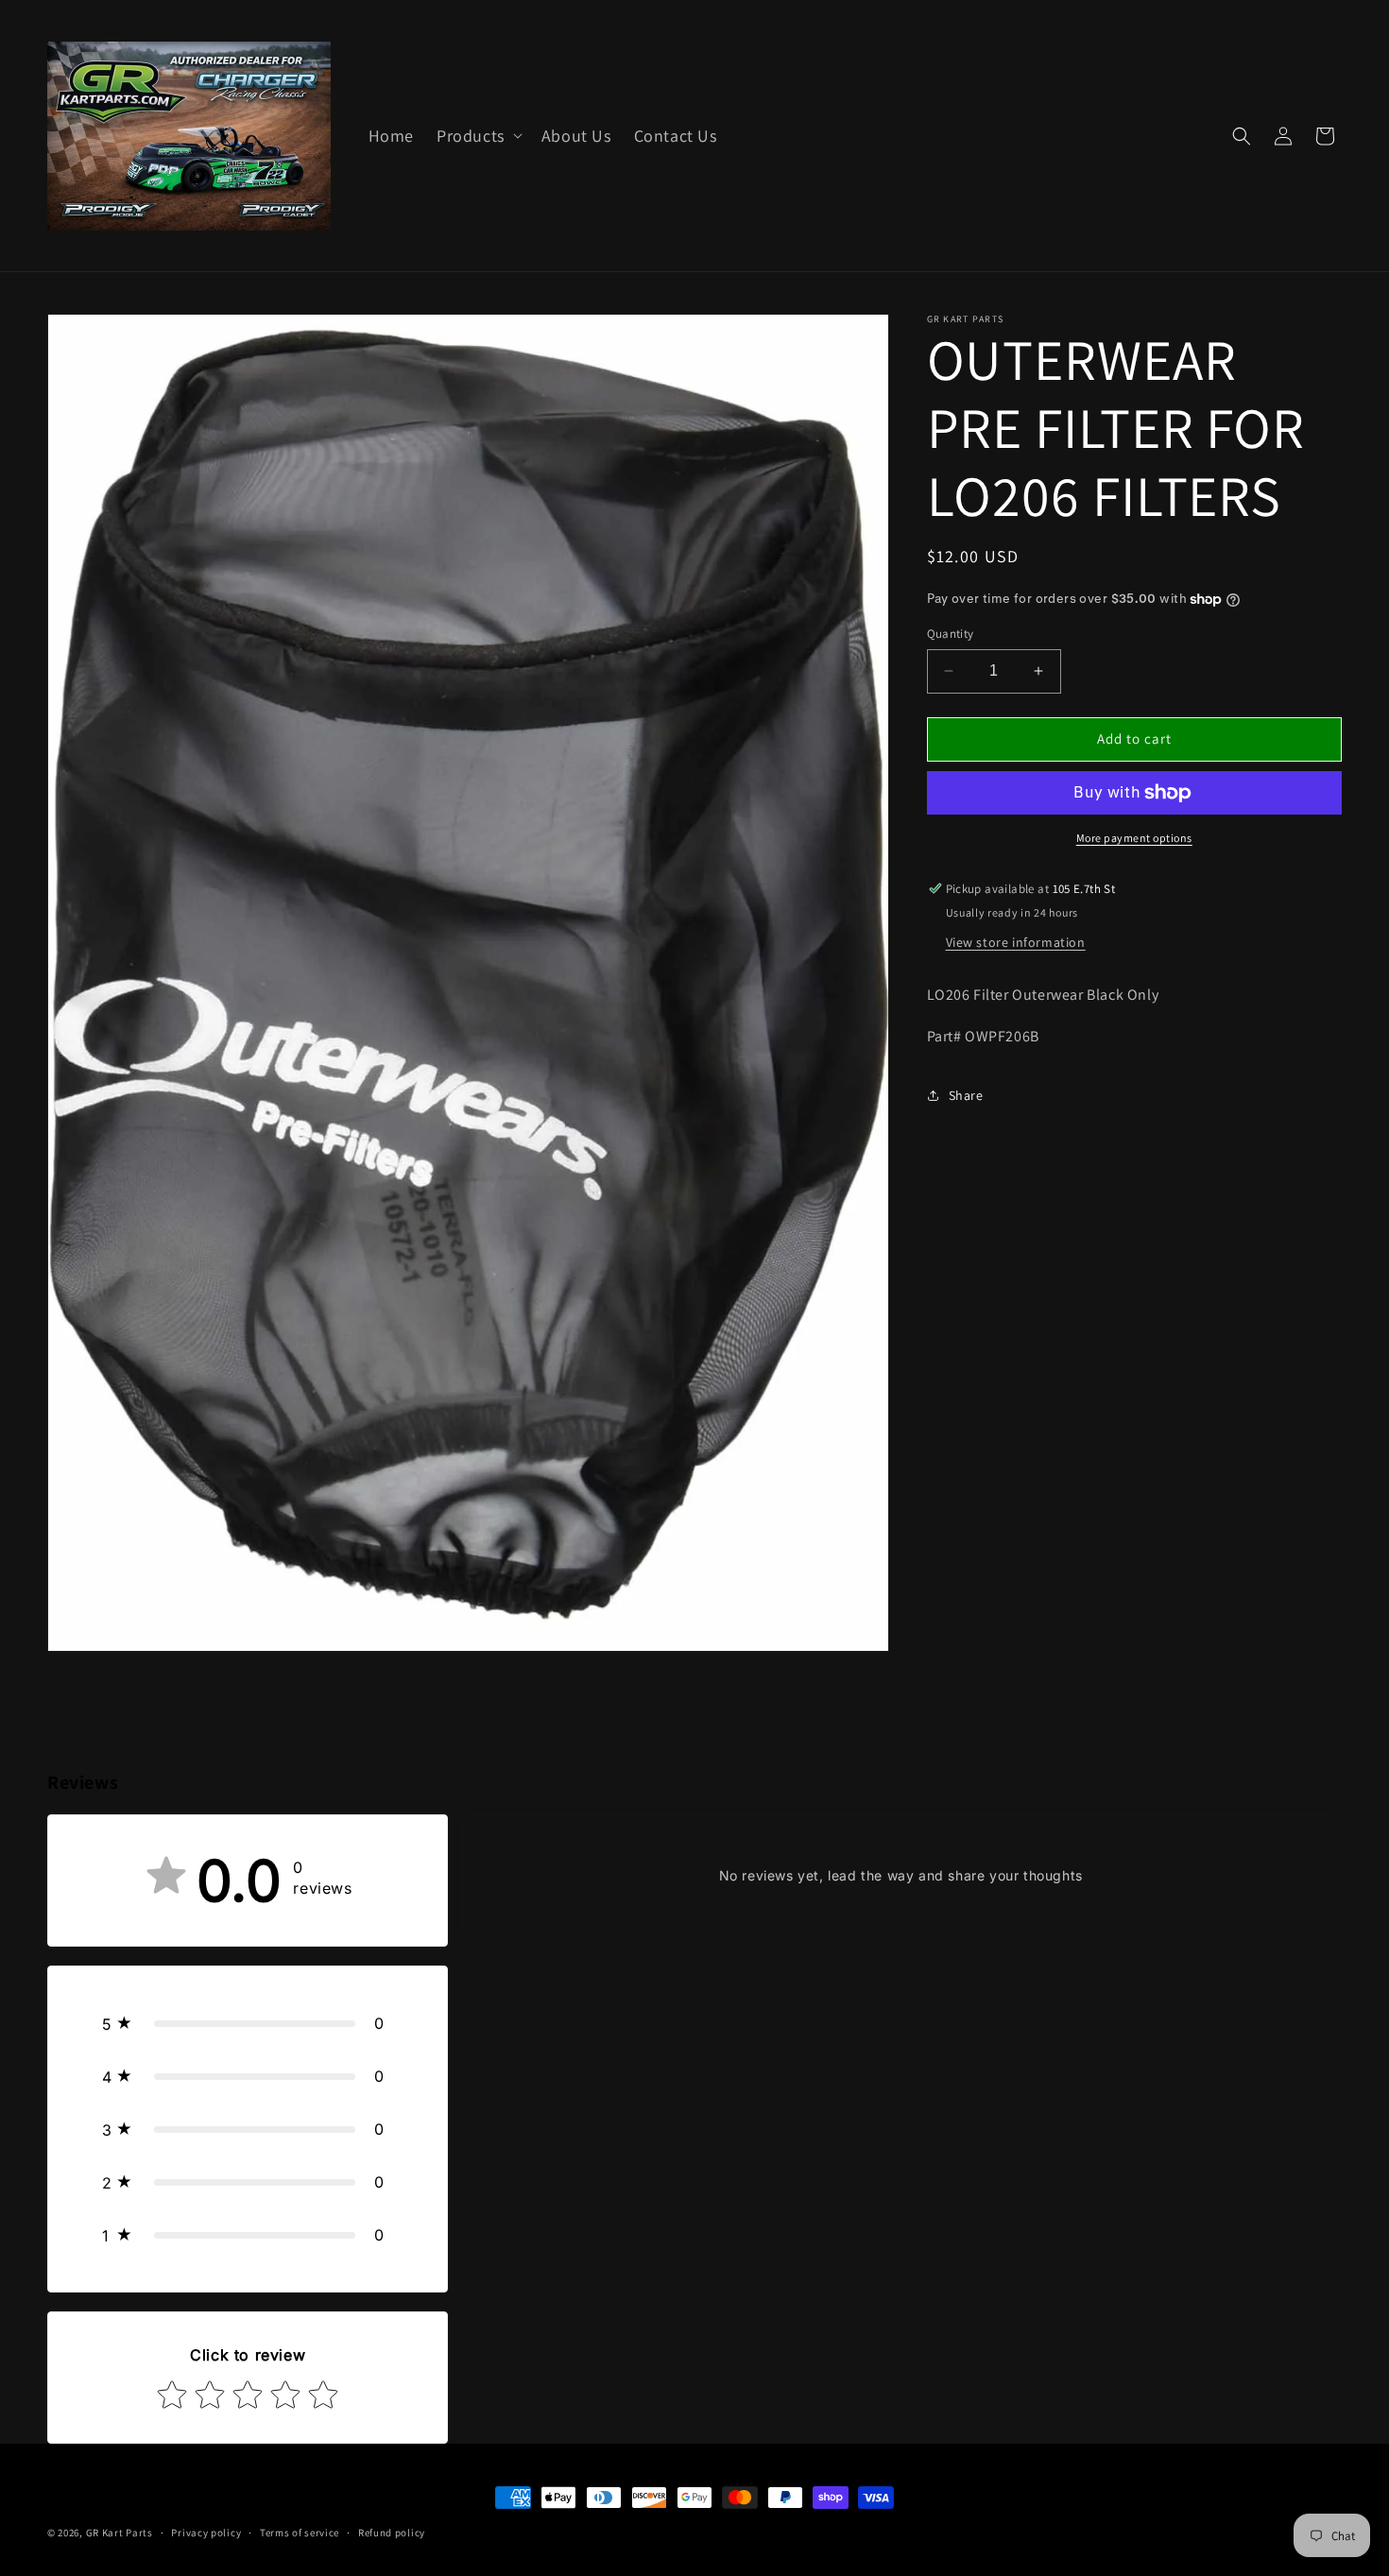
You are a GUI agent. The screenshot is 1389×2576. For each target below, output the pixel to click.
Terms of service (300, 2533)
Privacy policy (206, 2533)
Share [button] (966, 1095)
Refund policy (392, 2533)
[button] (478, 136)
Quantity (951, 634)
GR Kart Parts (120, 2533)
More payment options (1134, 838)
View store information (1016, 942)
